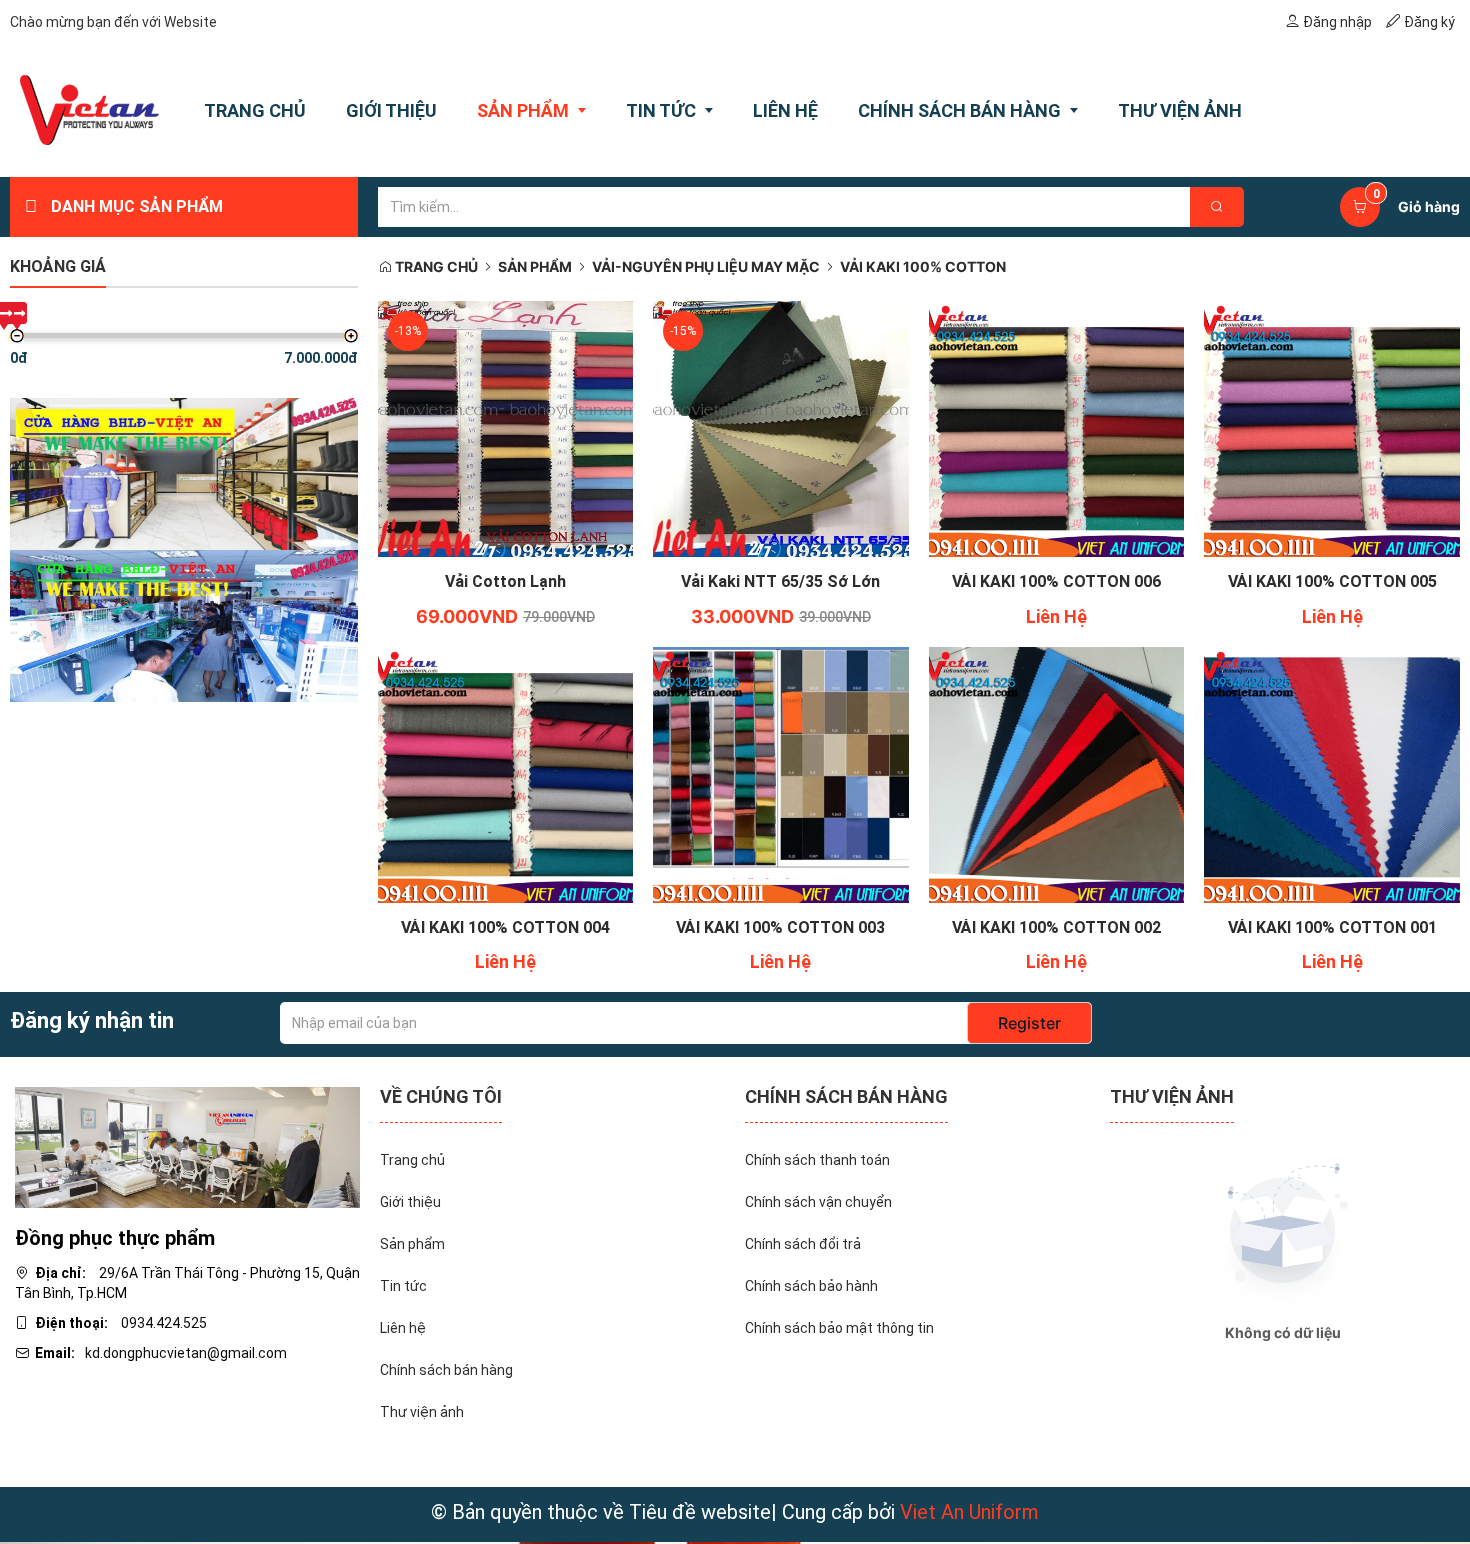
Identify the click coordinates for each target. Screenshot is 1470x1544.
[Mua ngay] (483, 587)
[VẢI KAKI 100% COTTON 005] (1332, 428)
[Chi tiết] (1034, 587)
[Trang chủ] (89, 110)
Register (1029, 1023)
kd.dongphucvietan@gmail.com (186, 1353)
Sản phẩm (535, 266)
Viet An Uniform (969, 1512)
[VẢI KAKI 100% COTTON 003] (781, 773)
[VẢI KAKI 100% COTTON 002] (1057, 773)
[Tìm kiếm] (1217, 207)
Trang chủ (435, 266)
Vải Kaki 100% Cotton (923, 266)
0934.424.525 (164, 1323)
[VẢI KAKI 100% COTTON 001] (1332, 773)
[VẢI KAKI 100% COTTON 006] (1057, 428)
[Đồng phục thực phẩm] (187, 1146)
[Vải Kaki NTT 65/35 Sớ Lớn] (781, 428)
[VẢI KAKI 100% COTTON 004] (506, 773)
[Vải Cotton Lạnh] (506, 428)
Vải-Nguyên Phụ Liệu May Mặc (706, 266)
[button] (528, 587)
